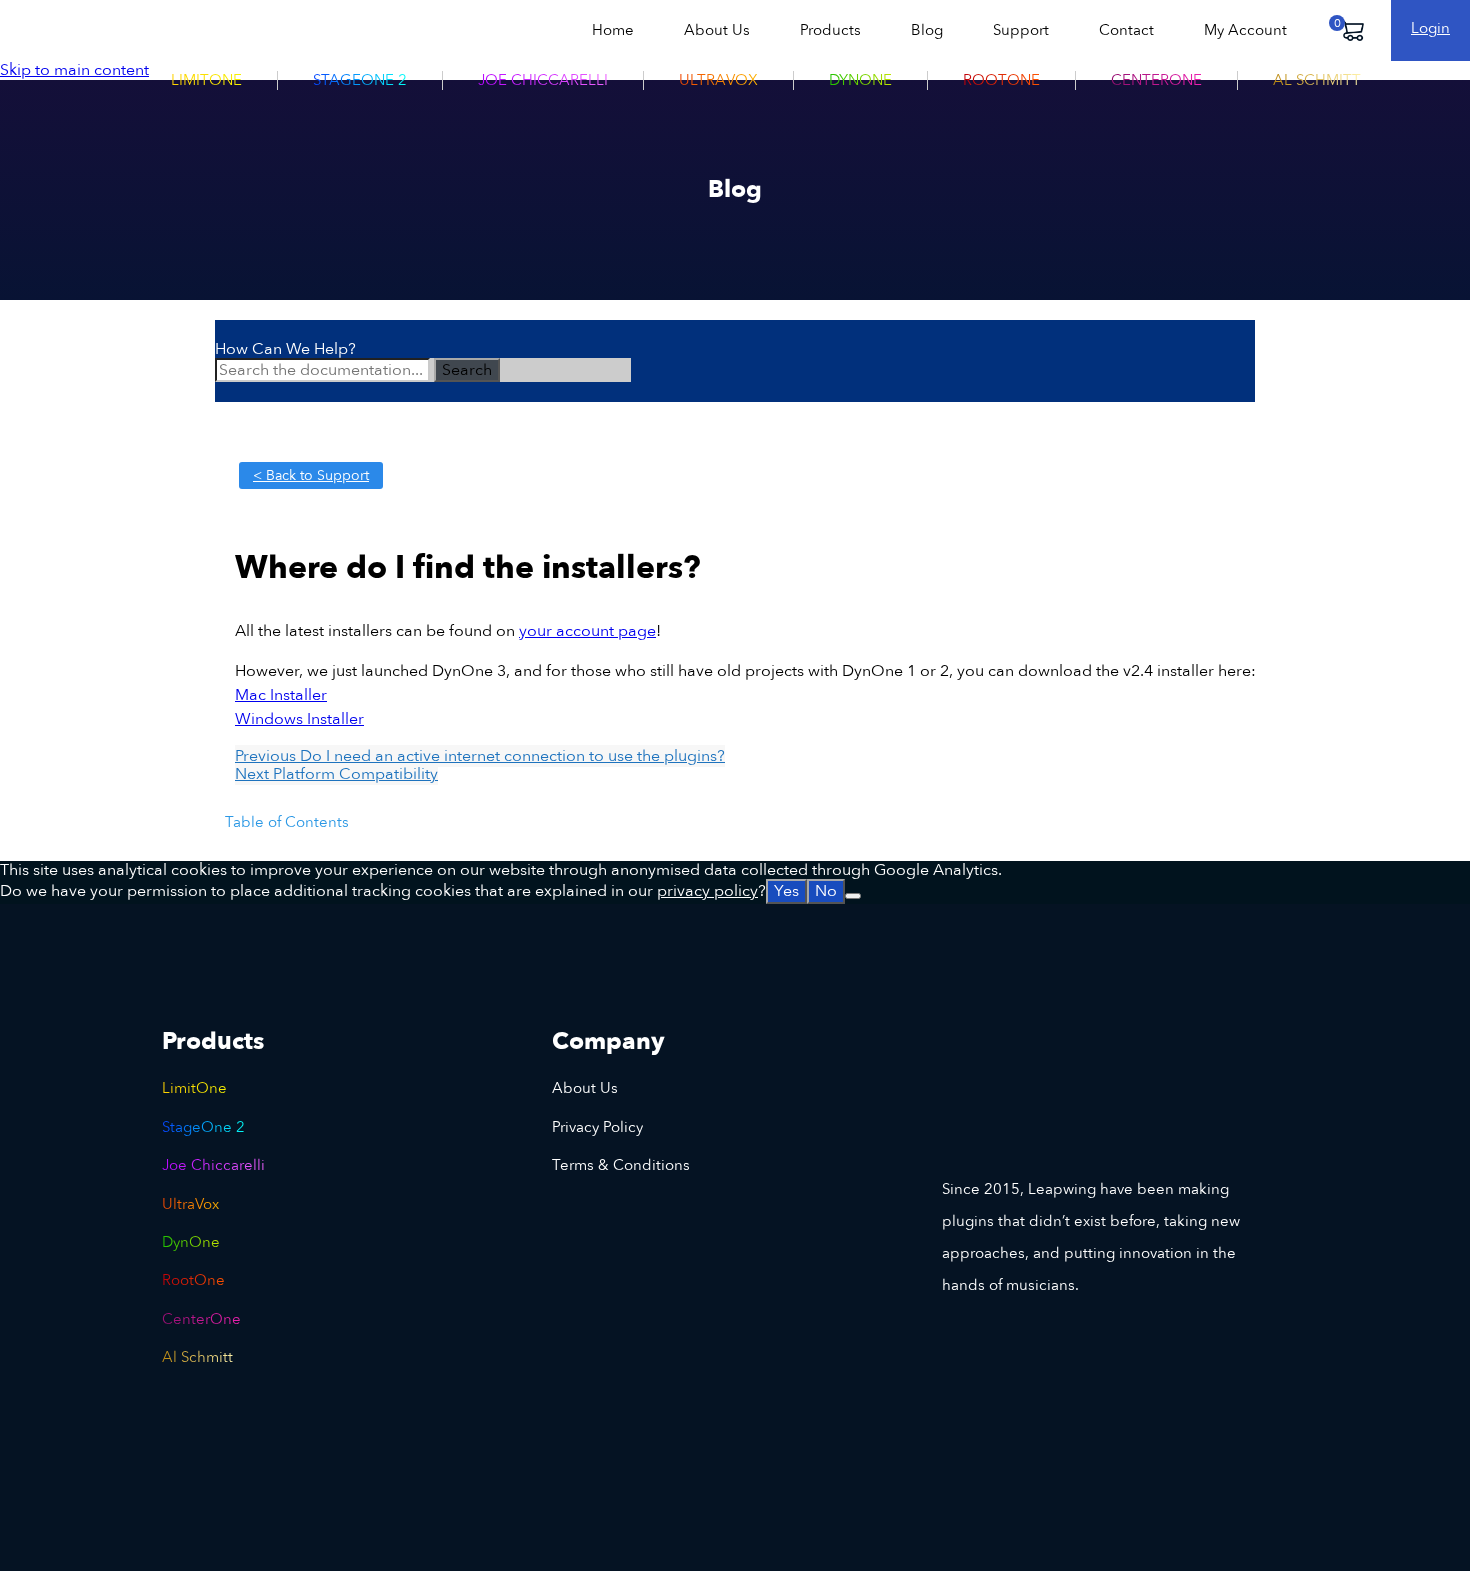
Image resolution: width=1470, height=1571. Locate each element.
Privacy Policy (597, 1127)
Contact (1126, 30)
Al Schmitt (1317, 80)
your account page (587, 631)
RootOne (1001, 80)
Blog (927, 30)
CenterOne (1156, 80)
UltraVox (718, 80)
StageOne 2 (360, 80)
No (826, 891)
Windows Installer (299, 719)
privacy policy (707, 891)
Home (613, 30)
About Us (717, 30)
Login (1430, 28)
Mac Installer (281, 695)
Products (830, 30)
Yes (786, 891)
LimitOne (206, 80)
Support (1021, 30)
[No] (853, 896)
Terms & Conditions (621, 1165)
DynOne (860, 80)
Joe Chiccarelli (543, 80)
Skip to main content (74, 70)
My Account (1245, 30)
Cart (1351, 30)
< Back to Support (311, 475)
